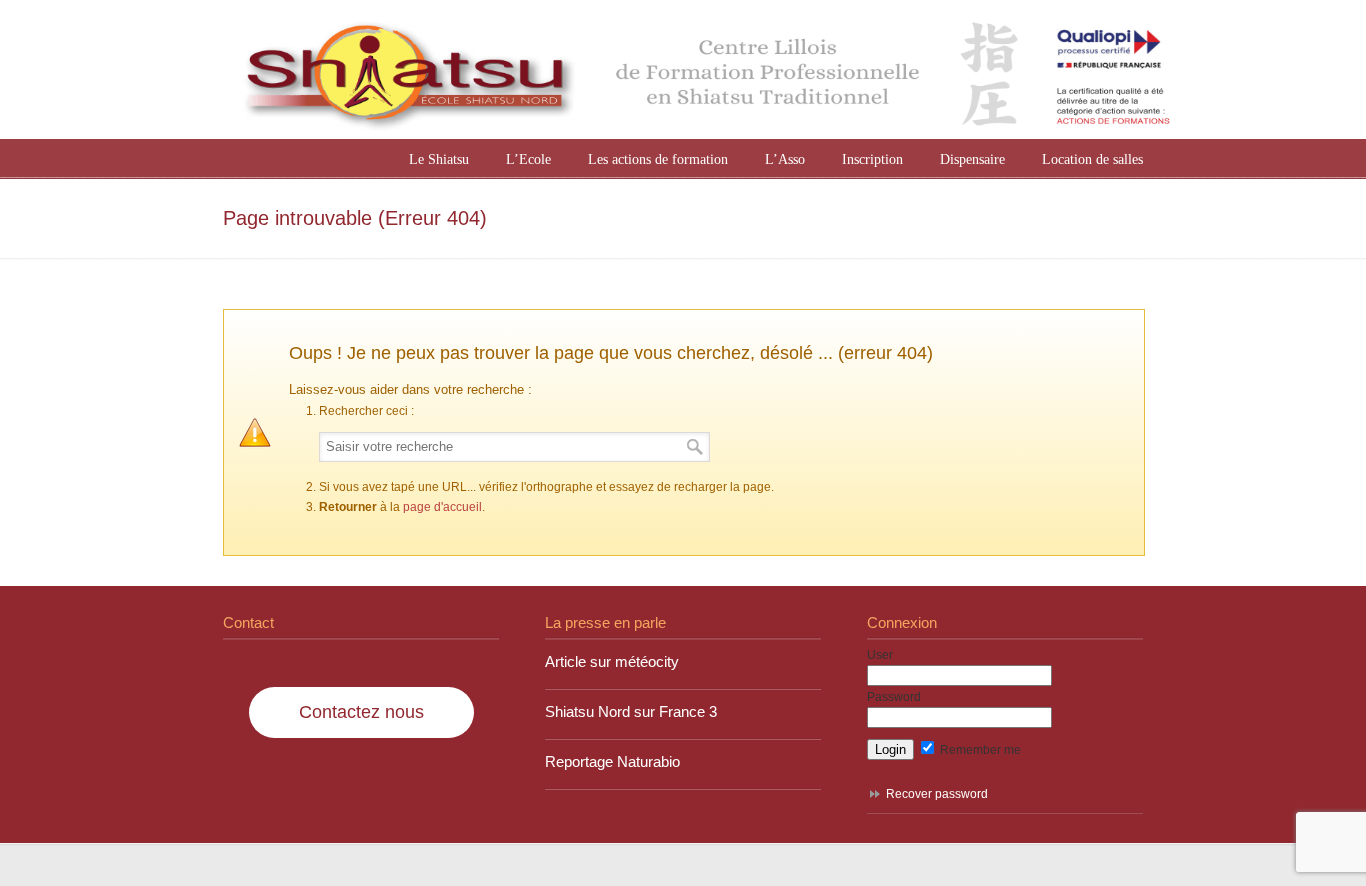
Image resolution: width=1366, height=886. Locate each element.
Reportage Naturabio (612, 762)
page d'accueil (442, 507)
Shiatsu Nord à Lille (703, 72)
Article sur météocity (612, 662)
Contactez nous (361, 712)
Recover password (937, 794)
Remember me (979, 750)
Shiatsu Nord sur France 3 (631, 712)
